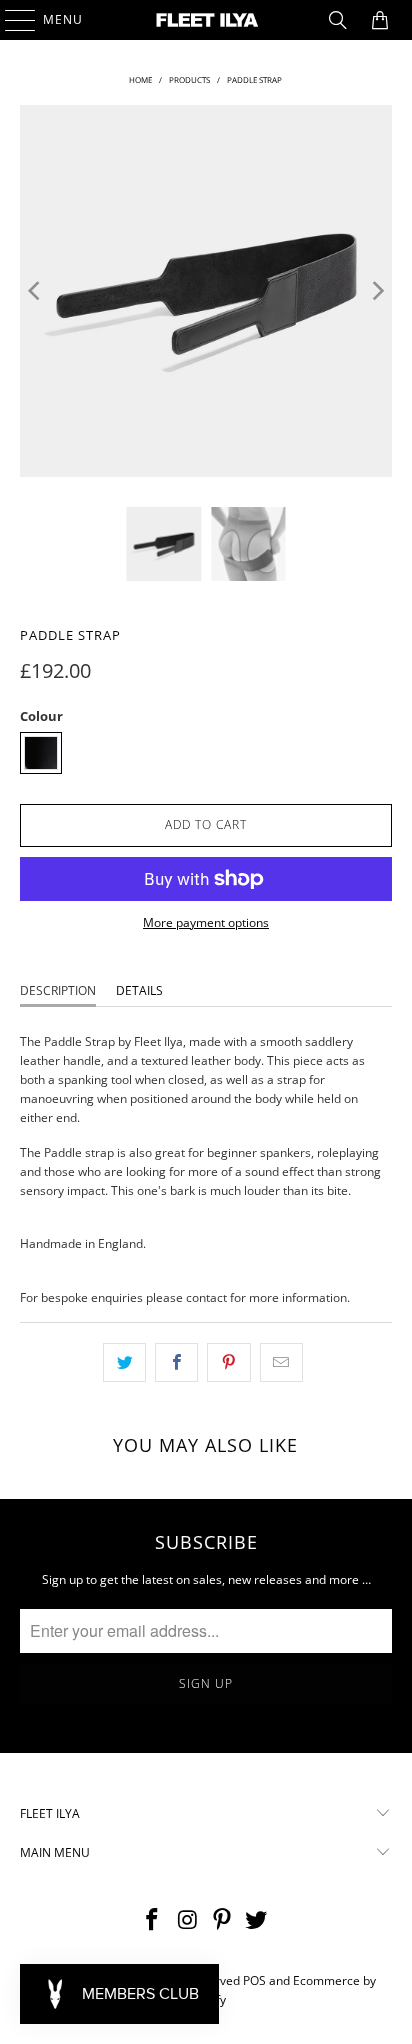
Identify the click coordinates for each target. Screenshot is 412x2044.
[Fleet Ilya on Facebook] (153, 1920)
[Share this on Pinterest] (228, 1362)
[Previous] (35, 290)
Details (139, 990)
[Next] (377, 290)
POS (254, 1980)
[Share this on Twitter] (124, 1362)
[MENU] (10, 20)
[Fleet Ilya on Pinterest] (222, 1920)
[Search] (338, 20)
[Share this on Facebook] (176, 1362)
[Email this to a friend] (281, 1362)
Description (58, 990)
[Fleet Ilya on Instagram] (188, 1920)
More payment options (206, 922)
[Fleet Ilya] (206, 20)
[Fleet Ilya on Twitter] (257, 1920)
